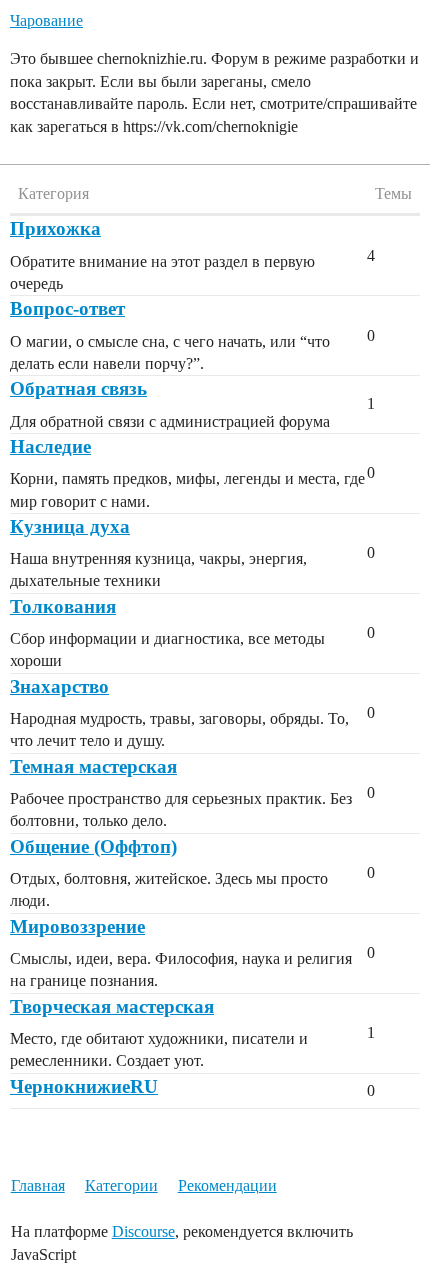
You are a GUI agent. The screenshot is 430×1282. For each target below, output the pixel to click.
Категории (121, 1185)
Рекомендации (227, 1185)
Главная (38, 1185)
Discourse (143, 1231)
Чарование (46, 20)
